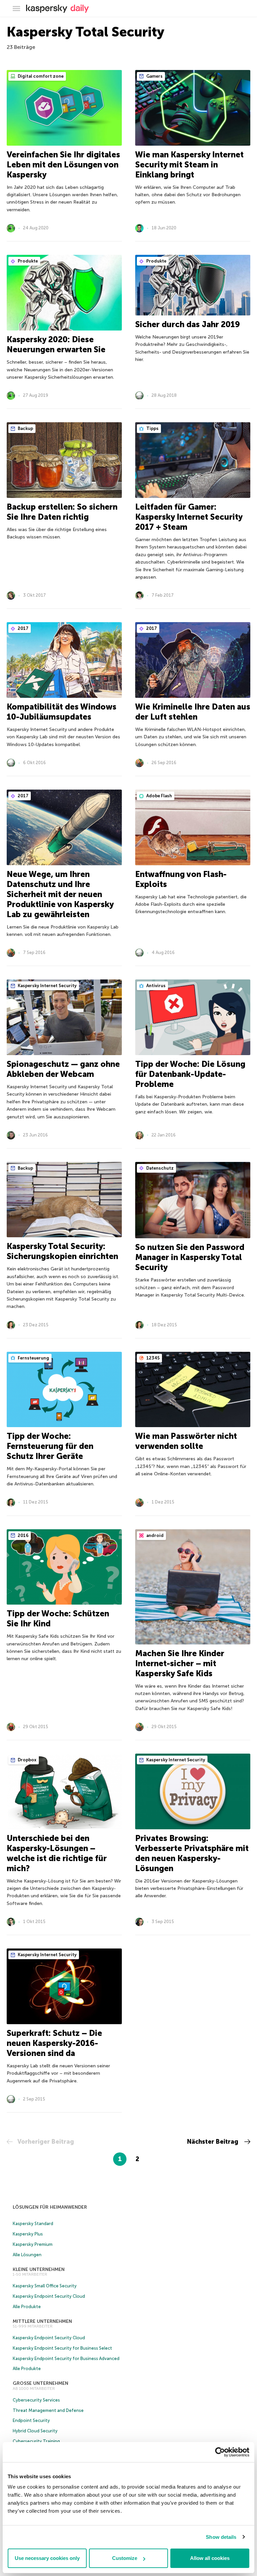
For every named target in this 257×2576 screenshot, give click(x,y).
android (154, 1535)
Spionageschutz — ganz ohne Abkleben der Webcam (63, 1069)
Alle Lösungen (27, 2255)
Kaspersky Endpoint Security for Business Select (62, 2348)
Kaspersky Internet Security (47, 986)
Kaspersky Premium (33, 2244)
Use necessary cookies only (47, 2558)
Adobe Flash (159, 796)
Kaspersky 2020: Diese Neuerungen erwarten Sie (56, 344)
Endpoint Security (31, 2420)
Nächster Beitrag (213, 2142)
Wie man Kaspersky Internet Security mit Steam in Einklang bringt (189, 165)
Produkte (27, 261)
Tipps (152, 428)
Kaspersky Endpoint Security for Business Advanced (66, 2359)
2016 (23, 1535)
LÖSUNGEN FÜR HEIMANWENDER (50, 2207)
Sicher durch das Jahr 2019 (188, 324)
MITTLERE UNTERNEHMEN (42, 2321)
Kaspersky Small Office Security (45, 2286)
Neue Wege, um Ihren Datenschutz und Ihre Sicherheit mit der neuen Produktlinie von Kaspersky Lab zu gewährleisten (60, 894)
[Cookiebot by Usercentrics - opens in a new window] (220, 2452)
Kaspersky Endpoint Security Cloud (49, 2296)
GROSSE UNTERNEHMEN (40, 2383)
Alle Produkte (27, 2307)
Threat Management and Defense (48, 2410)
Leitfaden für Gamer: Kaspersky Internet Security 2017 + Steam (189, 517)
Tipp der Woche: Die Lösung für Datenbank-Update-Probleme (190, 1074)
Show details (221, 2537)
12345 (152, 1358)
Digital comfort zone (40, 76)
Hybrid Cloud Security (35, 2431)
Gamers (154, 76)
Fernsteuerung (33, 1358)
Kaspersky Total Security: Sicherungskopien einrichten (62, 1251)
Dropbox (27, 1760)
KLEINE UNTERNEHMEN (39, 2269)
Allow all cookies (210, 2558)
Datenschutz (159, 1168)
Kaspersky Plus (28, 2234)
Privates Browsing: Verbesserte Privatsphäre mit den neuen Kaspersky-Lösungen (192, 1853)
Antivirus (155, 986)
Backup (25, 428)
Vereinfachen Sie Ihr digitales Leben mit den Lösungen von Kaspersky (63, 165)
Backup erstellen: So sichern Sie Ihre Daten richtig (62, 512)
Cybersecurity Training (36, 2441)
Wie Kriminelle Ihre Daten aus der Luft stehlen (193, 712)
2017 (23, 628)
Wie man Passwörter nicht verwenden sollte (186, 1441)
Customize (125, 2558)
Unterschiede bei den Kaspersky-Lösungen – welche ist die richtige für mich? (57, 1853)
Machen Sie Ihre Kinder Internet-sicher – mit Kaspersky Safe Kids (180, 1663)
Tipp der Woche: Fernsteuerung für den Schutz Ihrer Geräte (50, 1446)
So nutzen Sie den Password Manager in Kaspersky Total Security (190, 1257)
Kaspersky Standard (33, 2224)
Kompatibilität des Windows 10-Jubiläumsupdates (62, 712)
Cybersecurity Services (36, 2400)
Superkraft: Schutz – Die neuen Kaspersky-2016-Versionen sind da (54, 2043)
